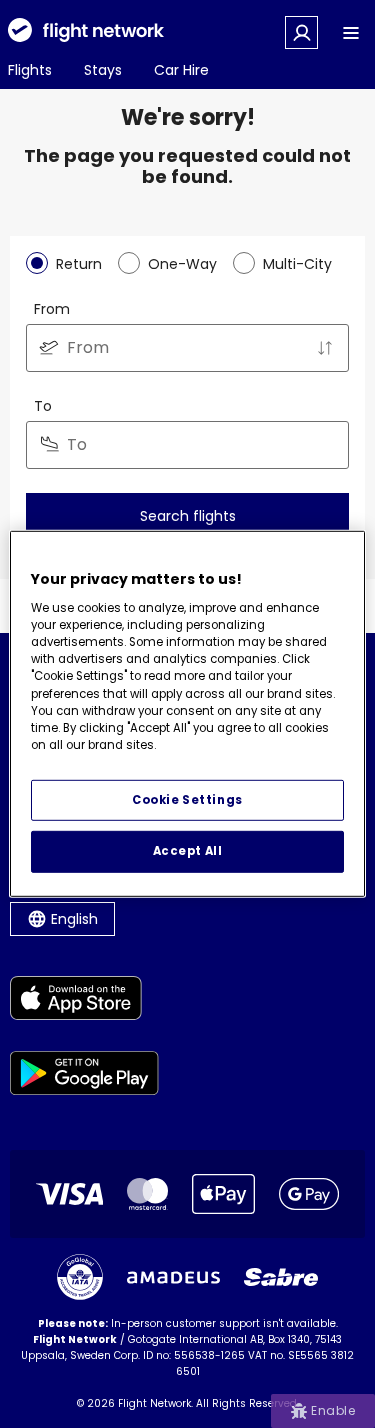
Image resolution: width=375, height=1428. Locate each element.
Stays (103, 70)
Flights (30, 70)
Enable (333, 1410)
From (52, 309)
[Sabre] (281, 1277)
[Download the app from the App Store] (84, 1001)
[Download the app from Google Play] (84, 1076)
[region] (187, 714)
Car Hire (181, 70)
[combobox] (187, 348)
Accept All (188, 851)
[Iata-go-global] (80, 1277)
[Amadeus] (173, 1277)
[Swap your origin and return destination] (325, 348)
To (43, 406)
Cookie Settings (187, 799)
